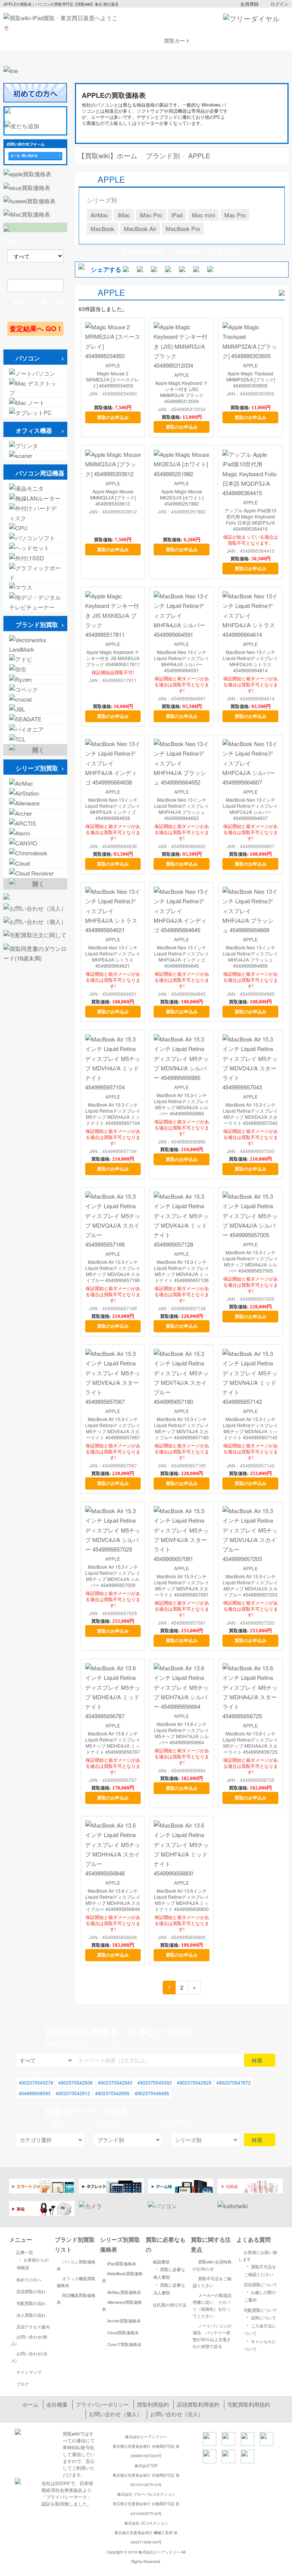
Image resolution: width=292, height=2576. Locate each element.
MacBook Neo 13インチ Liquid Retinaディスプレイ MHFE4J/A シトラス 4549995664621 (113, 957)
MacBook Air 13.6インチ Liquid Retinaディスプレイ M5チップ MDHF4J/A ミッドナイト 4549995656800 (182, 1900)
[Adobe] (35, 659)
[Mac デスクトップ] (35, 388)
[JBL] (35, 709)
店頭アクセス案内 (33, 2327)
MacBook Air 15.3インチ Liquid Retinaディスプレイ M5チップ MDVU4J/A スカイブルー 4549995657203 (250, 1585)
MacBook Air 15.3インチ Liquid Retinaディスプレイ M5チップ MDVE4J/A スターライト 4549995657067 (113, 1428)
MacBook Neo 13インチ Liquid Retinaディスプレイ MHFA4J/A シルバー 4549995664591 (182, 661)
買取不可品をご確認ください (212, 2282)
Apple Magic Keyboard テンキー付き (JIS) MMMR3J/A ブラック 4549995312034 (182, 392)
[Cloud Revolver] (35, 873)
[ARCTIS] (35, 823)
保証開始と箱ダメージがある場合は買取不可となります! (182, 684)
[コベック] (35, 689)
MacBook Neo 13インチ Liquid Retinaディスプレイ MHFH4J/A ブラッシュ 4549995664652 (182, 809)
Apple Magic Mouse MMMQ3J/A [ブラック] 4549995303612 (113, 498)
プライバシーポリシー (102, 2404)
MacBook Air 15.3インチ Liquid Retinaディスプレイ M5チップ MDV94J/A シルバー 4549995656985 (182, 1104)
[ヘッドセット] (35, 548)
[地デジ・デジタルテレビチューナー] (35, 602)
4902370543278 (36, 2082)
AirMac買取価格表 (124, 2292)
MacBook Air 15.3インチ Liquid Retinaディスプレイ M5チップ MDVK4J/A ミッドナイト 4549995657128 (182, 1271)
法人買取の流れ (31, 2315)
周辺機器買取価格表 (76, 2298)
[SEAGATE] (35, 719)
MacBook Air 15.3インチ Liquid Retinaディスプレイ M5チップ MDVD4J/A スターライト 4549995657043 (250, 1114)
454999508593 (35, 2093)
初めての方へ (29, 2279)
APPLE (113, 365)
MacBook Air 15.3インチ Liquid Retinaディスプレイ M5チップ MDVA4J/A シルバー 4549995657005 (250, 1262)
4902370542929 (194, 2082)
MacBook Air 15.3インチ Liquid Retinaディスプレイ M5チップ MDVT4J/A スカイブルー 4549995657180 (182, 1428)
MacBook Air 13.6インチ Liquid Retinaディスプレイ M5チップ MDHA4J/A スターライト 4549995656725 (250, 1743)
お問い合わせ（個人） (116, 2414)
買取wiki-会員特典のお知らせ (212, 2265)
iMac (124, 215)
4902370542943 (115, 2082)
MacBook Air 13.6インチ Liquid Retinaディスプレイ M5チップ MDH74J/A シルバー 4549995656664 (182, 1733)
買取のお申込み (113, 417)
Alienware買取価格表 (122, 2305)
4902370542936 (75, 2082)
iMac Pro (151, 215)
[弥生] (35, 669)
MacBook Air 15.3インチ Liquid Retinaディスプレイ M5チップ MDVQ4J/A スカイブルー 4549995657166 (113, 1271)
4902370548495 (152, 2093)
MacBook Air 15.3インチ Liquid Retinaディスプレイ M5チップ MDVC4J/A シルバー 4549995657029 (113, 1576)
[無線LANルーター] (35, 498)
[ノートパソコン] (35, 373)
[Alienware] (35, 803)
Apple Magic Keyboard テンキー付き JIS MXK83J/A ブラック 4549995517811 (113, 658)
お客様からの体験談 (33, 2263)
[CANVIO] (35, 843)
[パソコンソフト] (35, 538)
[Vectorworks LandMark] (35, 644)
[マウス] (35, 587)
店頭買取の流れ (31, 2291)
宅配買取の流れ (31, 2303)
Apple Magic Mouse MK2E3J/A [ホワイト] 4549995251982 (182, 498)
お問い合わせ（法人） (177, 2414)
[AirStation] (35, 793)
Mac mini (203, 215)
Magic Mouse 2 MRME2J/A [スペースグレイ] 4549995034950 (113, 380)
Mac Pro (235, 215)
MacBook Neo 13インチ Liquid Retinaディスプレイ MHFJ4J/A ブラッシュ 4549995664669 (250, 957)
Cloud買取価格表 (123, 2332)
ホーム (30, 2404)
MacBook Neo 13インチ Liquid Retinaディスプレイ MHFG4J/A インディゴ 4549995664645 (182, 957)
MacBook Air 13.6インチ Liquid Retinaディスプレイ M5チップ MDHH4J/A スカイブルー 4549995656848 (113, 1900)
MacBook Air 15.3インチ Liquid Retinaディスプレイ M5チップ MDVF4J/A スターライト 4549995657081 (182, 1585)
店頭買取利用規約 (198, 2404)
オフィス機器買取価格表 (76, 2282)
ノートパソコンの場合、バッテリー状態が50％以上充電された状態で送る (212, 2336)
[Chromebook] (35, 853)
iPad (177, 215)
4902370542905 (112, 2093)
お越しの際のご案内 (260, 2295)
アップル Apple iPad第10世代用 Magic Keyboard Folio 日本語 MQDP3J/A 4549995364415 (250, 520)
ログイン (279, 4)
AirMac (99, 215)
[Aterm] (35, 833)
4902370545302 (155, 2082)
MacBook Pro (183, 229)
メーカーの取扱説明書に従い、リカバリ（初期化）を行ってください (212, 2305)
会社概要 (57, 2404)
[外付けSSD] (35, 558)
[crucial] (35, 699)
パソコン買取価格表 (76, 2265)
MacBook (102, 229)
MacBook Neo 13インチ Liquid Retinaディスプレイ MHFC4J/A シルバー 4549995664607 (250, 809)
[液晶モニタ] (35, 488)
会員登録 (249, 4)
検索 (258, 2060)
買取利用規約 (153, 2404)
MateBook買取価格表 (122, 2277)
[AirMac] (35, 783)
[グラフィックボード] (35, 573)
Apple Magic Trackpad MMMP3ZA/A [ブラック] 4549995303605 (251, 380)
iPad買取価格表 (122, 2263)
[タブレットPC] (35, 412)
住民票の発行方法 (170, 2305)
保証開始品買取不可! (113, 672)
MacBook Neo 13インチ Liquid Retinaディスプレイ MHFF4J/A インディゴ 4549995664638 (113, 809)
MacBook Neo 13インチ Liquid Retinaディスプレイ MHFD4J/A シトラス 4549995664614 (250, 661)
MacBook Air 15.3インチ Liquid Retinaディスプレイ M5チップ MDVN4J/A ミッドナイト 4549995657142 (250, 1428)
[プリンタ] (35, 446)
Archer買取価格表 (124, 2321)
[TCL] (35, 739)
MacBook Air (140, 229)
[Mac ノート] (35, 403)
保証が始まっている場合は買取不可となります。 (251, 540)
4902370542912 (73, 2093)
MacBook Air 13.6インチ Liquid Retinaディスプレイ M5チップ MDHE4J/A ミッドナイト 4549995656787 (113, 1743)
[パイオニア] (35, 729)
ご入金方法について (260, 2329)
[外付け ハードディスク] (35, 513)
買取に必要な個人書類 (169, 2272)
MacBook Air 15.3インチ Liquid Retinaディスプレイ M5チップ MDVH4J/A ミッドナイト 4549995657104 (113, 1114)
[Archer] (35, 813)
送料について (260, 2317)
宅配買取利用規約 (249, 2404)
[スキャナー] (35, 455)
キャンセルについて (260, 2344)
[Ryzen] (35, 679)
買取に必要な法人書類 (169, 2288)
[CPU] (35, 528)
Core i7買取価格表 (124, 2344)
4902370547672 (234, 2082)
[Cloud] (35, 863)
